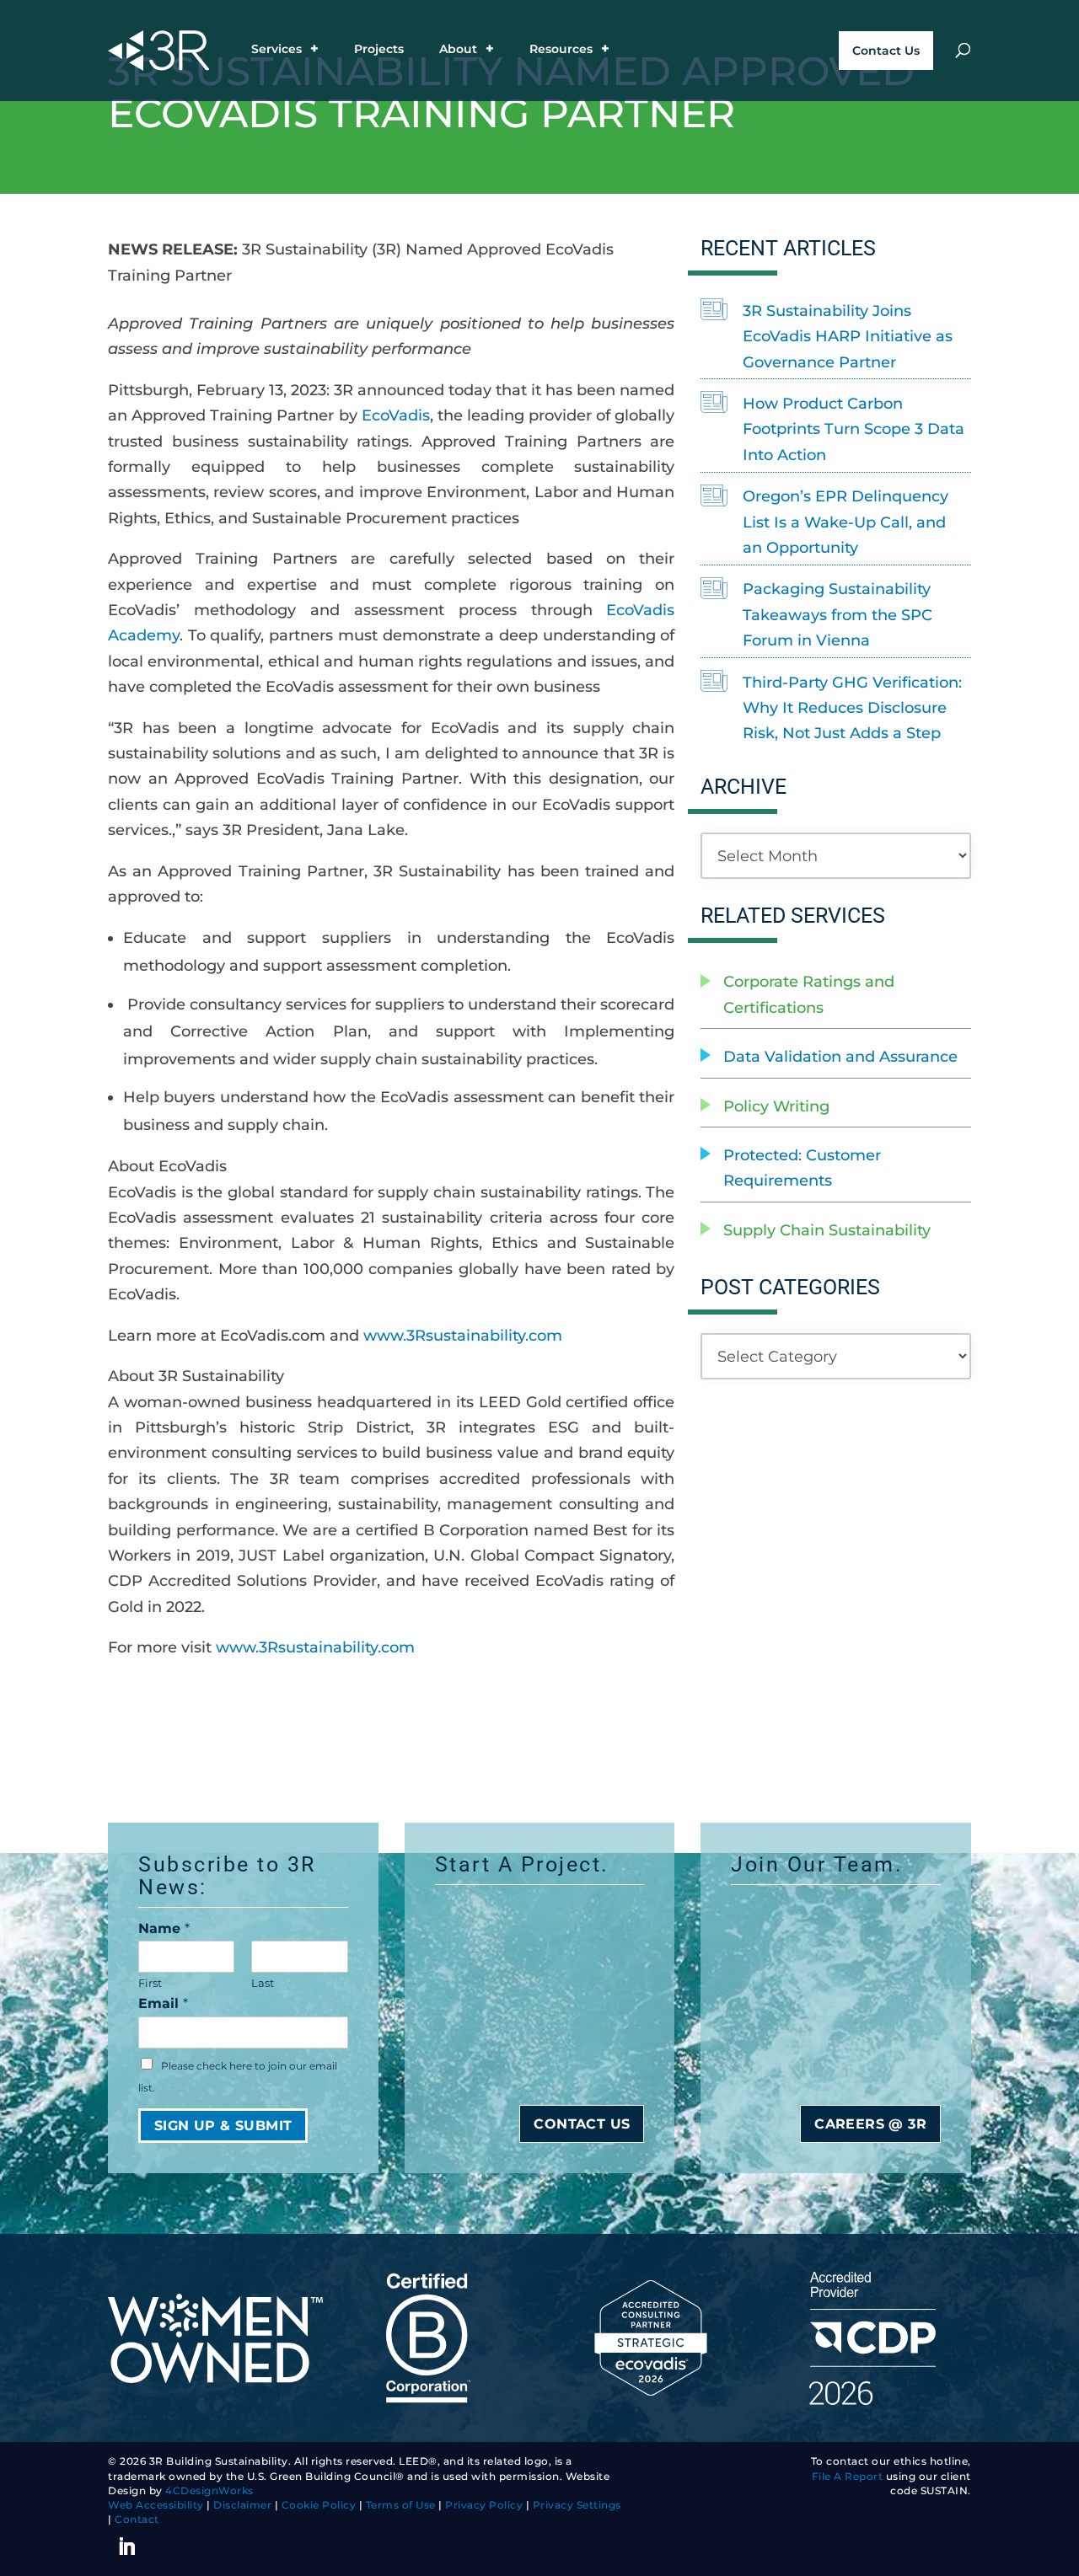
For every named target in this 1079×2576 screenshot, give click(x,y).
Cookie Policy (319, 2505)
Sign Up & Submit (223, 2126)
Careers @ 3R (870, 2124)
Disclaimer (242, 2505)
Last (263, 1983)
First (150, 1983)
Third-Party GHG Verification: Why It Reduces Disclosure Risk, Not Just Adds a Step (852, 708)
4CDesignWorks (209, 2491)
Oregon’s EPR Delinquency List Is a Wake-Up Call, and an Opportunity (845, 522)
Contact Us (886, 51)
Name (164, 1928)
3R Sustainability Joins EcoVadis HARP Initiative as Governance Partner (848, 337)
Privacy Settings (577, 2505)
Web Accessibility (156, 2505)
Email (163, 2003)
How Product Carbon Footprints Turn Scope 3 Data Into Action (854, 429)
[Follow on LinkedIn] (126, 2547)
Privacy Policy (484, 2505)
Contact (137, 2520)
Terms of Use (401, 2505)
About (458, 50)
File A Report (848, 2477)
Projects (379, 50)
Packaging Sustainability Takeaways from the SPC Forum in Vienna (837, 615)
